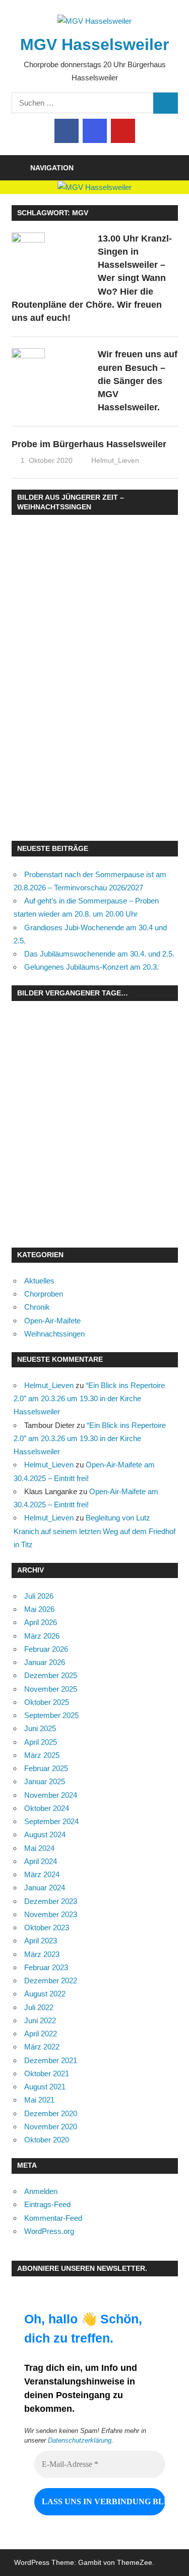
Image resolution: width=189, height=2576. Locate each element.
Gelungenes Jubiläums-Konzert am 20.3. (91, 967)
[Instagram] (95, 131)
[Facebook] (67, 131)
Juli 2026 (39, 1596)
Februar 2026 (46, 1649)
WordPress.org (49, 2231)
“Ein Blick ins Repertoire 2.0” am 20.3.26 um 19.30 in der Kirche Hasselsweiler (89, 1399)
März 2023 (42, 1954)
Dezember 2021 (51, 2060)
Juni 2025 (40, 1728)
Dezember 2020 (51, 2113)
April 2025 (41, 1742)
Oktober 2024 (47, 1808)
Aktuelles (39, 1281)
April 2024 (41, 1861)
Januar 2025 (45, 1781)
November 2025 (51, 1689)
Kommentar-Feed (53, 2218)
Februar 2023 (46, 1967)
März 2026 (42, 1636)
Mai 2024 (39, 1848)
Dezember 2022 (51, 1981)
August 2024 (45, 1834)
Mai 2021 (39, 2100)
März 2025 (42, 1755)
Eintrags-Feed (47, 2204)
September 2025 (51, 1715)
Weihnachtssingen (54, 1334)
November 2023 (51, 1914)
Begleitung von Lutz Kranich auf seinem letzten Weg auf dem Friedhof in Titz (94, 1531)
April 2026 (41, 1622)
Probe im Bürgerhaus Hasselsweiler (89, 444)
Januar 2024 (45, 1888)
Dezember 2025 (51, 1675)
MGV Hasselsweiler (94, 44)
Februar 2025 (46, 1768)
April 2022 (41, 2034)
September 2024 (51, 1821)
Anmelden (41, 2191)
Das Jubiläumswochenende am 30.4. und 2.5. (99, 954)
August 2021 (45, 2087)
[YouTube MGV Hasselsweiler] (123, 131)
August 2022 (45, 1994)
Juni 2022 (40, 2020)
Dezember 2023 (51, 1901)
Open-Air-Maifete (52, 1321)
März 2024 (42, 1874)
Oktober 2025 (47, 1702)
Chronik (37, 1307)
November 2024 (51, 1795)
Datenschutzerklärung (80, 2440)
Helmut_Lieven (115, 460)
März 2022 (42, 2047)
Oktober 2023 (47, 1927)
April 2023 (41, 1941)
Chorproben (44, 1294)
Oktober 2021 (47, 2073)
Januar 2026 (45, 1662)
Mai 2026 (39, 1609)
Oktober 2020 (47, 2140)
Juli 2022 (39, 2007)
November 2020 (51, 2127)
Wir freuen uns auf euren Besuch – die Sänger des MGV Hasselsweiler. (138, 381)
